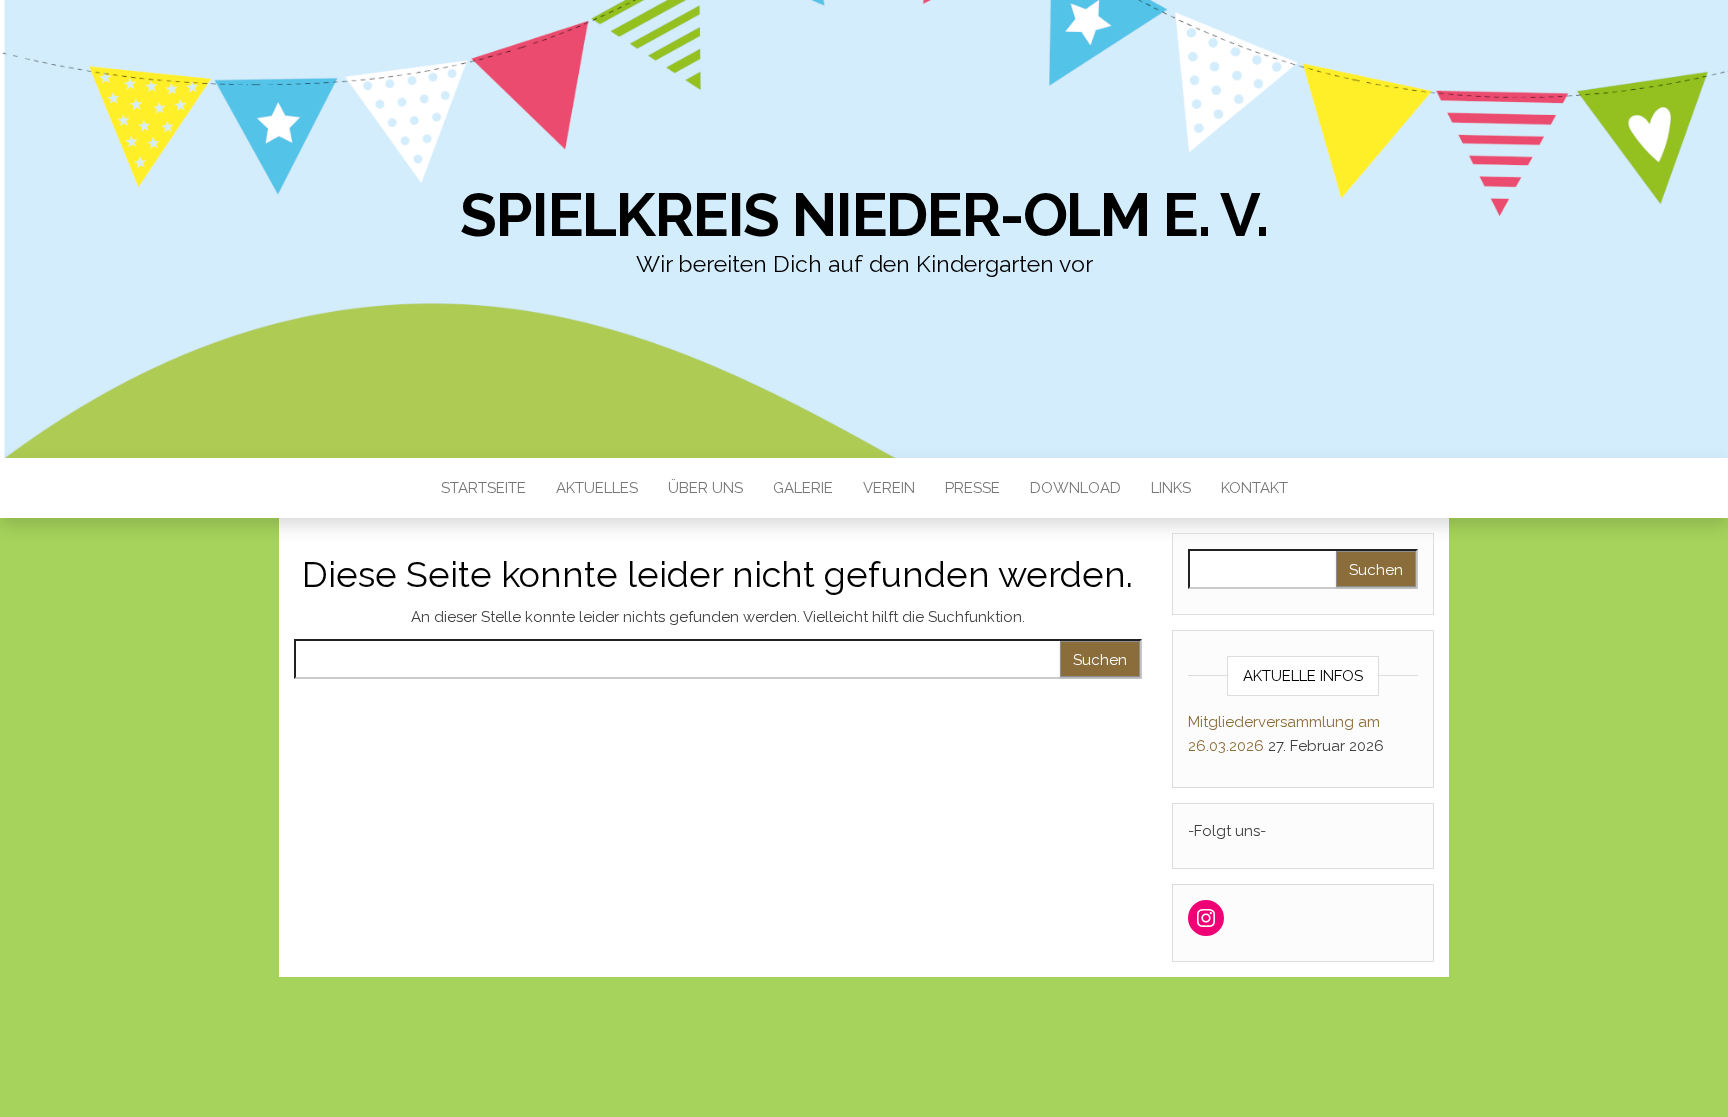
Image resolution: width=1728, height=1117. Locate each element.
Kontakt (1254, 488)
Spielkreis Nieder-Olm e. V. (864, 215)
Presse (972, 488)
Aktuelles (597, 488)
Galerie (803, 488)
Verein (889, 488)
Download (1075, 488)
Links (1171, 488)
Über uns (705, 488)
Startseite (483, 488)
